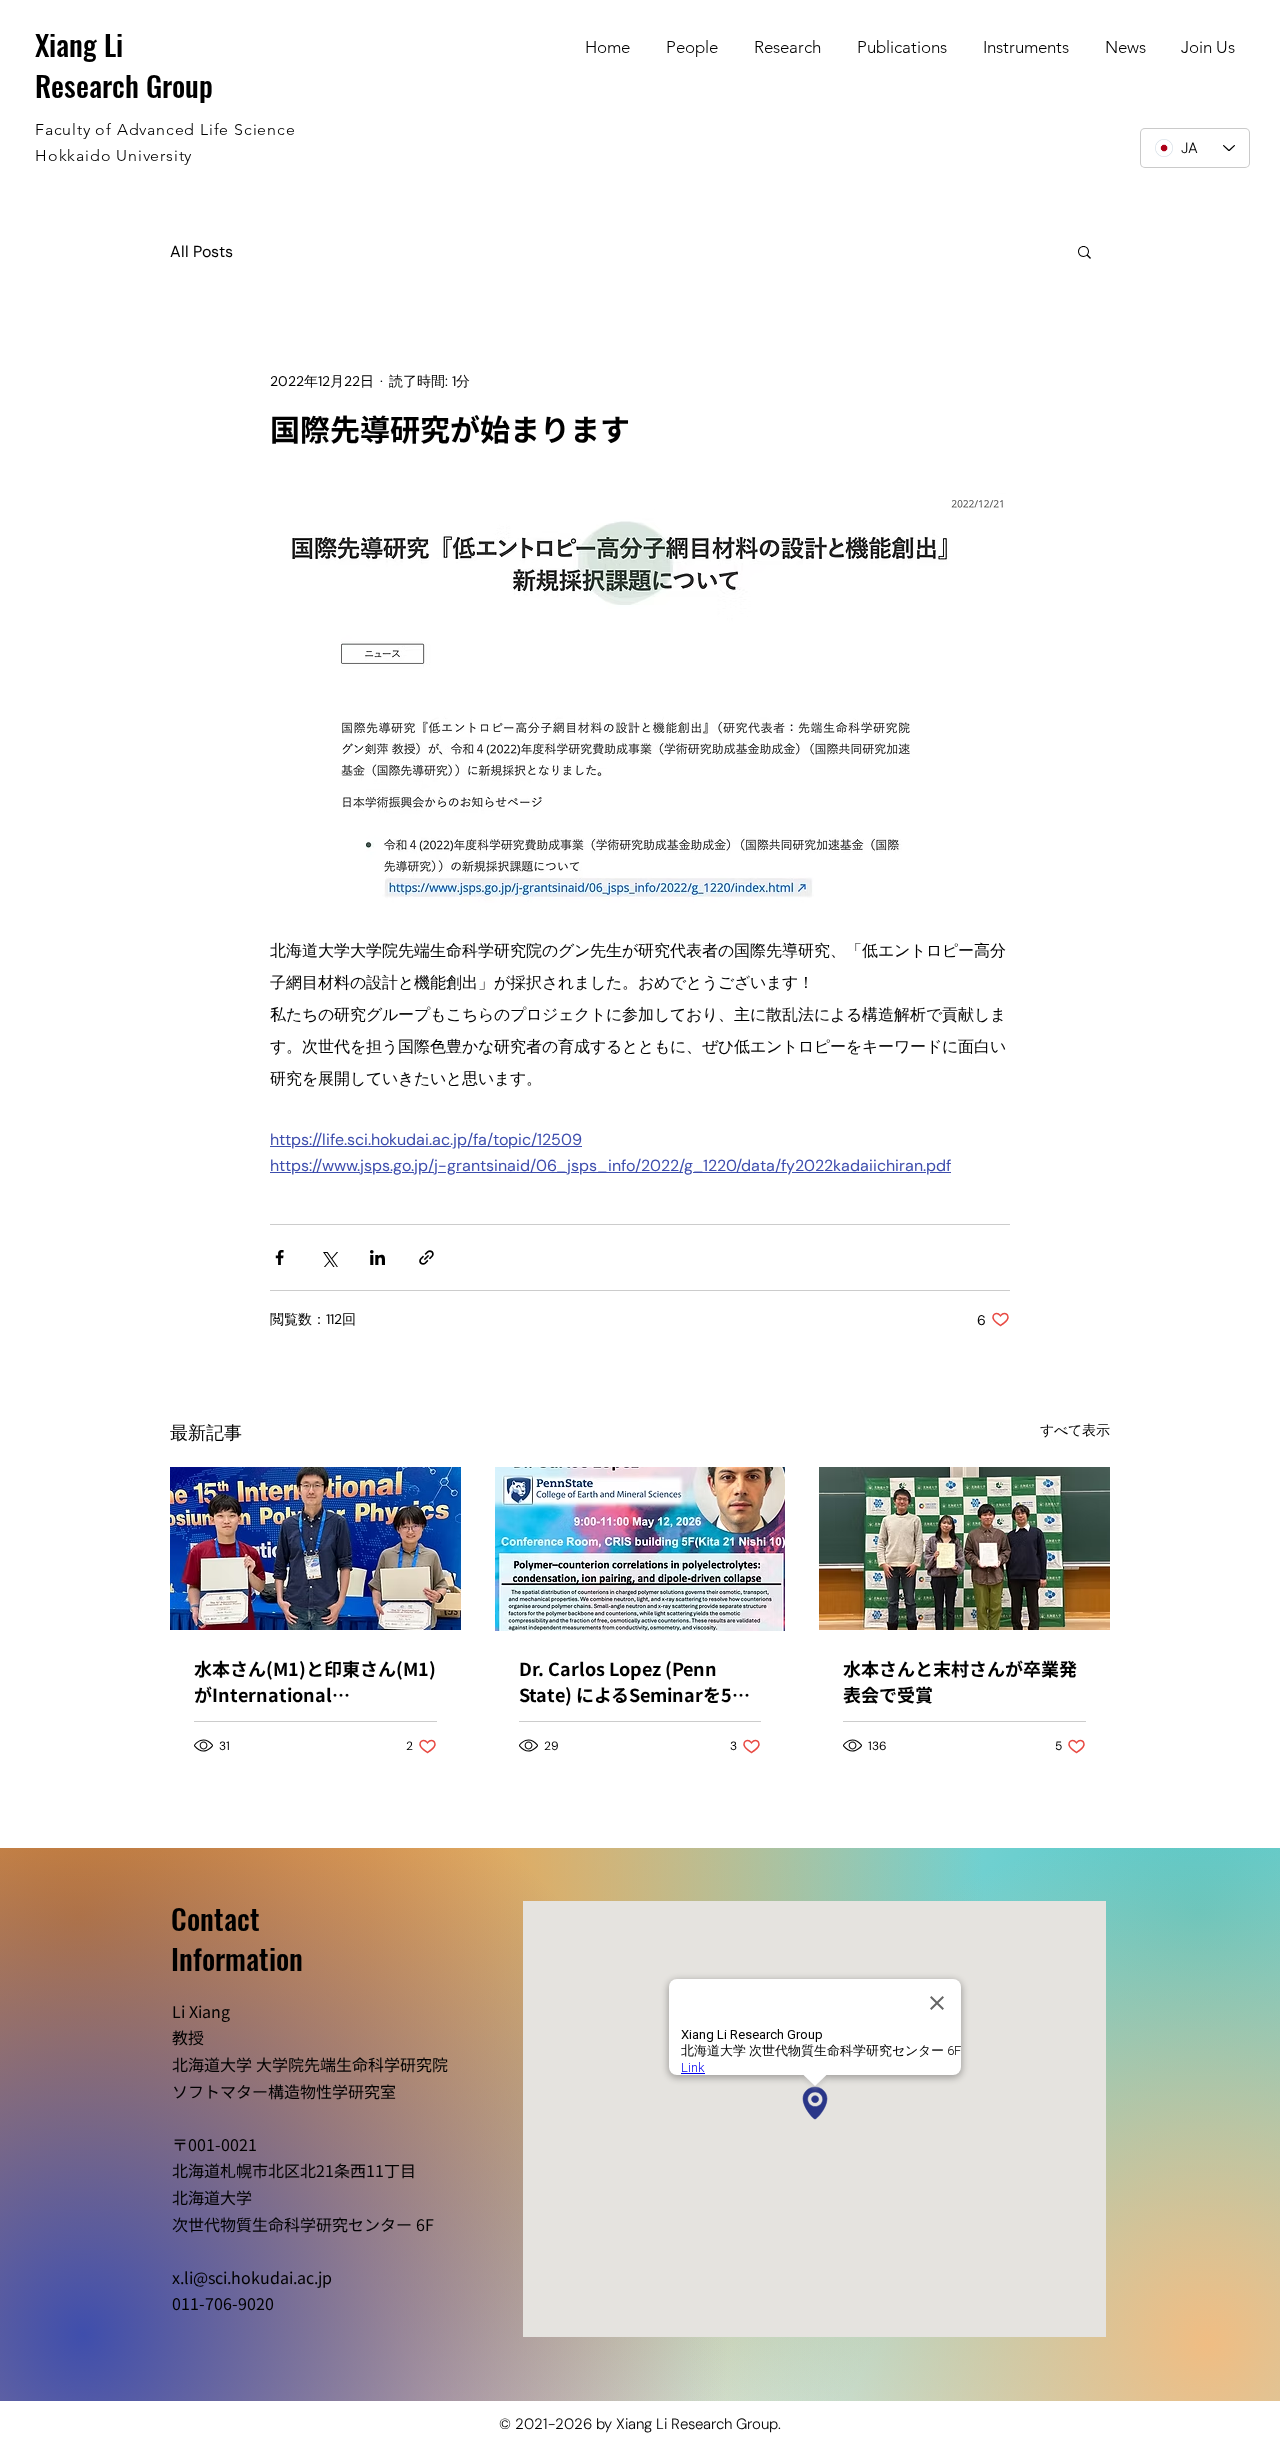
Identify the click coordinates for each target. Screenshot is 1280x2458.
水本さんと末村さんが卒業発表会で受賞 (960, 1681)
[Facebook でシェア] (279, 1257)
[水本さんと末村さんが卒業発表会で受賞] (964, 1548)
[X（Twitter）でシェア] (328, 1257)
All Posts (201, 251)
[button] (1084, 251)
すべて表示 (1075, 1430)
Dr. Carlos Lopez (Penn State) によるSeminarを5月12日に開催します (634, 1681)
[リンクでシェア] (426, 1257)
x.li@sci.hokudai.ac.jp (252, 2277)
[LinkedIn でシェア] (377, 1257)
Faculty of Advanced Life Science (165, 129)
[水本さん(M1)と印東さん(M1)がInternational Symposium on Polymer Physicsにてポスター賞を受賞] (315, 1548)
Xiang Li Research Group (124, 64)
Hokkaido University (113, 155)
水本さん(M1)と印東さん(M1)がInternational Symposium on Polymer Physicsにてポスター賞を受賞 (315, 1681)
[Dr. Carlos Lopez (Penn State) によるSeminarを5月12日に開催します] (640, 1549)
